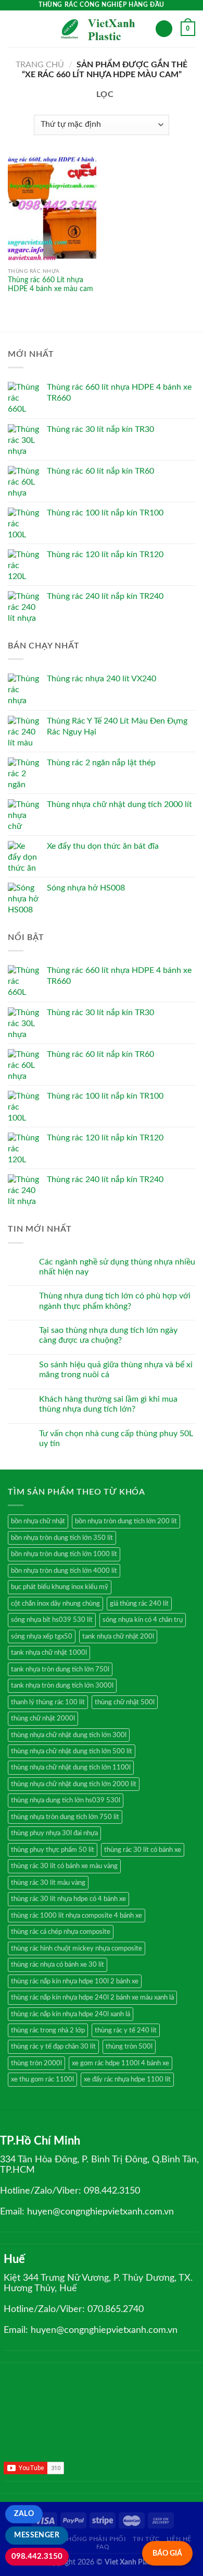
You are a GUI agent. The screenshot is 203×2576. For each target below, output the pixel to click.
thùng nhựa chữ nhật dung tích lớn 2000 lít (74, 1784)
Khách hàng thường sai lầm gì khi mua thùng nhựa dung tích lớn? (108, 1404)
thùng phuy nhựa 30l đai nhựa (54, 1833)
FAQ (103, 2547)
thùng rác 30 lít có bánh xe (143, 1850)
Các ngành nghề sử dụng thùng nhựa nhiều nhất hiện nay (117, 1267)
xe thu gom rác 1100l (42, 2079)
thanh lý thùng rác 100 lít (48, 1702)
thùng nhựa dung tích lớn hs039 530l (66, 1800)
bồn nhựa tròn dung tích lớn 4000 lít (64, 1571)
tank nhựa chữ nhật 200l (118, 1636)
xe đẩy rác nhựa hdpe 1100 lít (127, 2079)
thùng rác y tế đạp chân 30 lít (53, 2047)
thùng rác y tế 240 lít (126, 2030)
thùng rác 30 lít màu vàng (48, 1883)
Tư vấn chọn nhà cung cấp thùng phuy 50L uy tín (116, 1439)
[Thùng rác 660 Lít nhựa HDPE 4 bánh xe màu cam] (52, 209)
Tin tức (146, 2539)
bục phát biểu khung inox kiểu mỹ (60, 1587)
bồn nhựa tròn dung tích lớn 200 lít (126, 1521)
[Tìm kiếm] (164, 29)
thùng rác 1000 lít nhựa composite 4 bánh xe (77, 1916)
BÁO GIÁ (167, 2553)
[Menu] (14, 28)
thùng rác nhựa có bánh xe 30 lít (58, 1965)
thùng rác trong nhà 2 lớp (48, 2030)
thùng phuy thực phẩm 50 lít (53, 1850)
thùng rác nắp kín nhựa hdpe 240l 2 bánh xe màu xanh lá (92, 1997)
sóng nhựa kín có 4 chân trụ (143, 1620)
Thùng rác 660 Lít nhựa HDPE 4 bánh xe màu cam (50, 285)
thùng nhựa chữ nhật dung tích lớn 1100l (71, 1767)
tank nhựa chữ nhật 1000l (49, 1653)
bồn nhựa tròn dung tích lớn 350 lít (62, 1538)
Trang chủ (40, 65)
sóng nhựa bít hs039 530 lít (52, 1620)
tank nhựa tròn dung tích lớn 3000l (62, 1686)
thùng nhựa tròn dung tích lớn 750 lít (65, 1817)
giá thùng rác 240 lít (139, 1604)
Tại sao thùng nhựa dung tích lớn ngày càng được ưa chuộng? (108, 1335)
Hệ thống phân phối (89, 2539)
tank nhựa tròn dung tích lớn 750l (60, 1669)
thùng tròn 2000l (36, 2063)
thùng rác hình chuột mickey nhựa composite (77, 1948)
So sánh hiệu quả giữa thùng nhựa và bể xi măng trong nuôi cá (116, 1370)
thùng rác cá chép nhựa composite (61, 1932)
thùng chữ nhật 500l (125, 1702)
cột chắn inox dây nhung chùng (55, 1604)
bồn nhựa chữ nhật (38, 1521)
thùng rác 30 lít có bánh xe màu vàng (64, 1866)
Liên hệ (179, 2539)
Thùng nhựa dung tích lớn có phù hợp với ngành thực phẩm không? (115, 1301)
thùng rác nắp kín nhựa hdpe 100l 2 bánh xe (75, 1981)
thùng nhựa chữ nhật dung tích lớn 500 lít (72, 1751)
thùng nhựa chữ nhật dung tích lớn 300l (69, 1735)
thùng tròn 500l (129, 2047)
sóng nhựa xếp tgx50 (42, 1636)
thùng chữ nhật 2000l (43, 1718)
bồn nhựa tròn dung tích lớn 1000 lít (64, 1554)
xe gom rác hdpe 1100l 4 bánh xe (120, 2063)
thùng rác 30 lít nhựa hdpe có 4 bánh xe (68, 1899)
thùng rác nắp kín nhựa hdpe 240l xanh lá (71, 2014)
